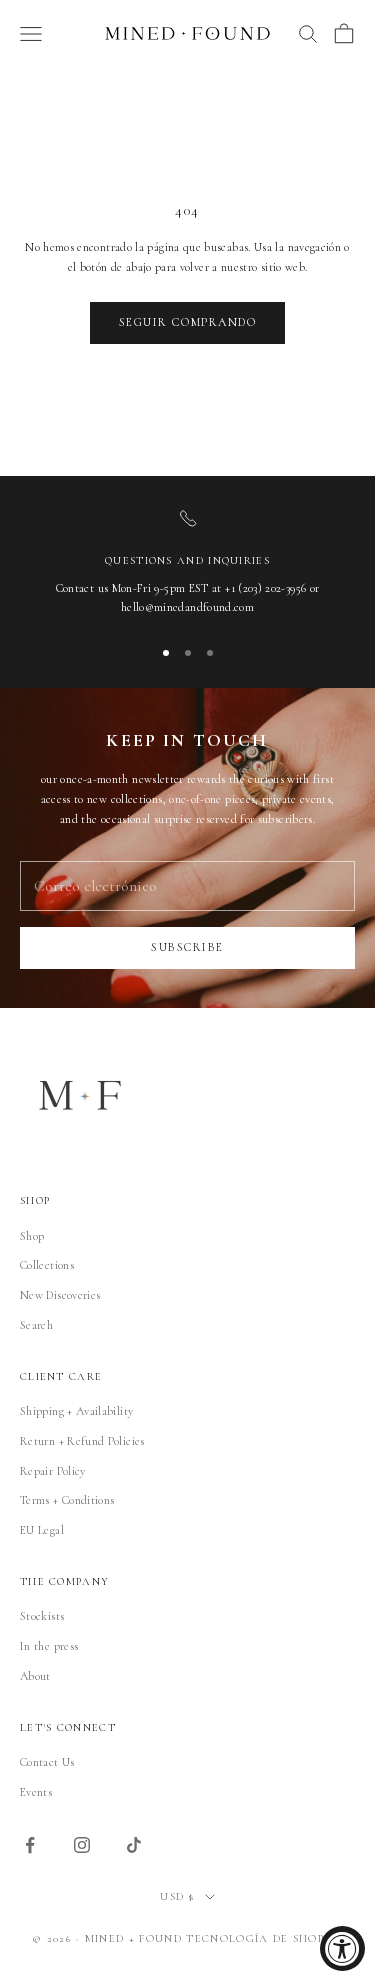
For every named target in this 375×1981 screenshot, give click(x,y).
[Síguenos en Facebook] (30, 1845)
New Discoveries (60, 1295)
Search (36, 1325)
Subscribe (187, 947)
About (35, 1676)
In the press (49, 1646)
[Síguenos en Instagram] (82, 1845)
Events (36, 1792)
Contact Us (47, 1762)
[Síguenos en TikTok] (134, 1845)
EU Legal (42, 1530)
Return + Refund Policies (82, 1441)
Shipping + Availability (76, 1411)
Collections (47, 1265)
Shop (32, 1236)
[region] (187, 563)
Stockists (42, 1616)
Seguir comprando (188, 322)
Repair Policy (53, 1471)
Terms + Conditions (67, 1500)
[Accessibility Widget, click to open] (342, 1948)
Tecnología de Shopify (264, 1938)
